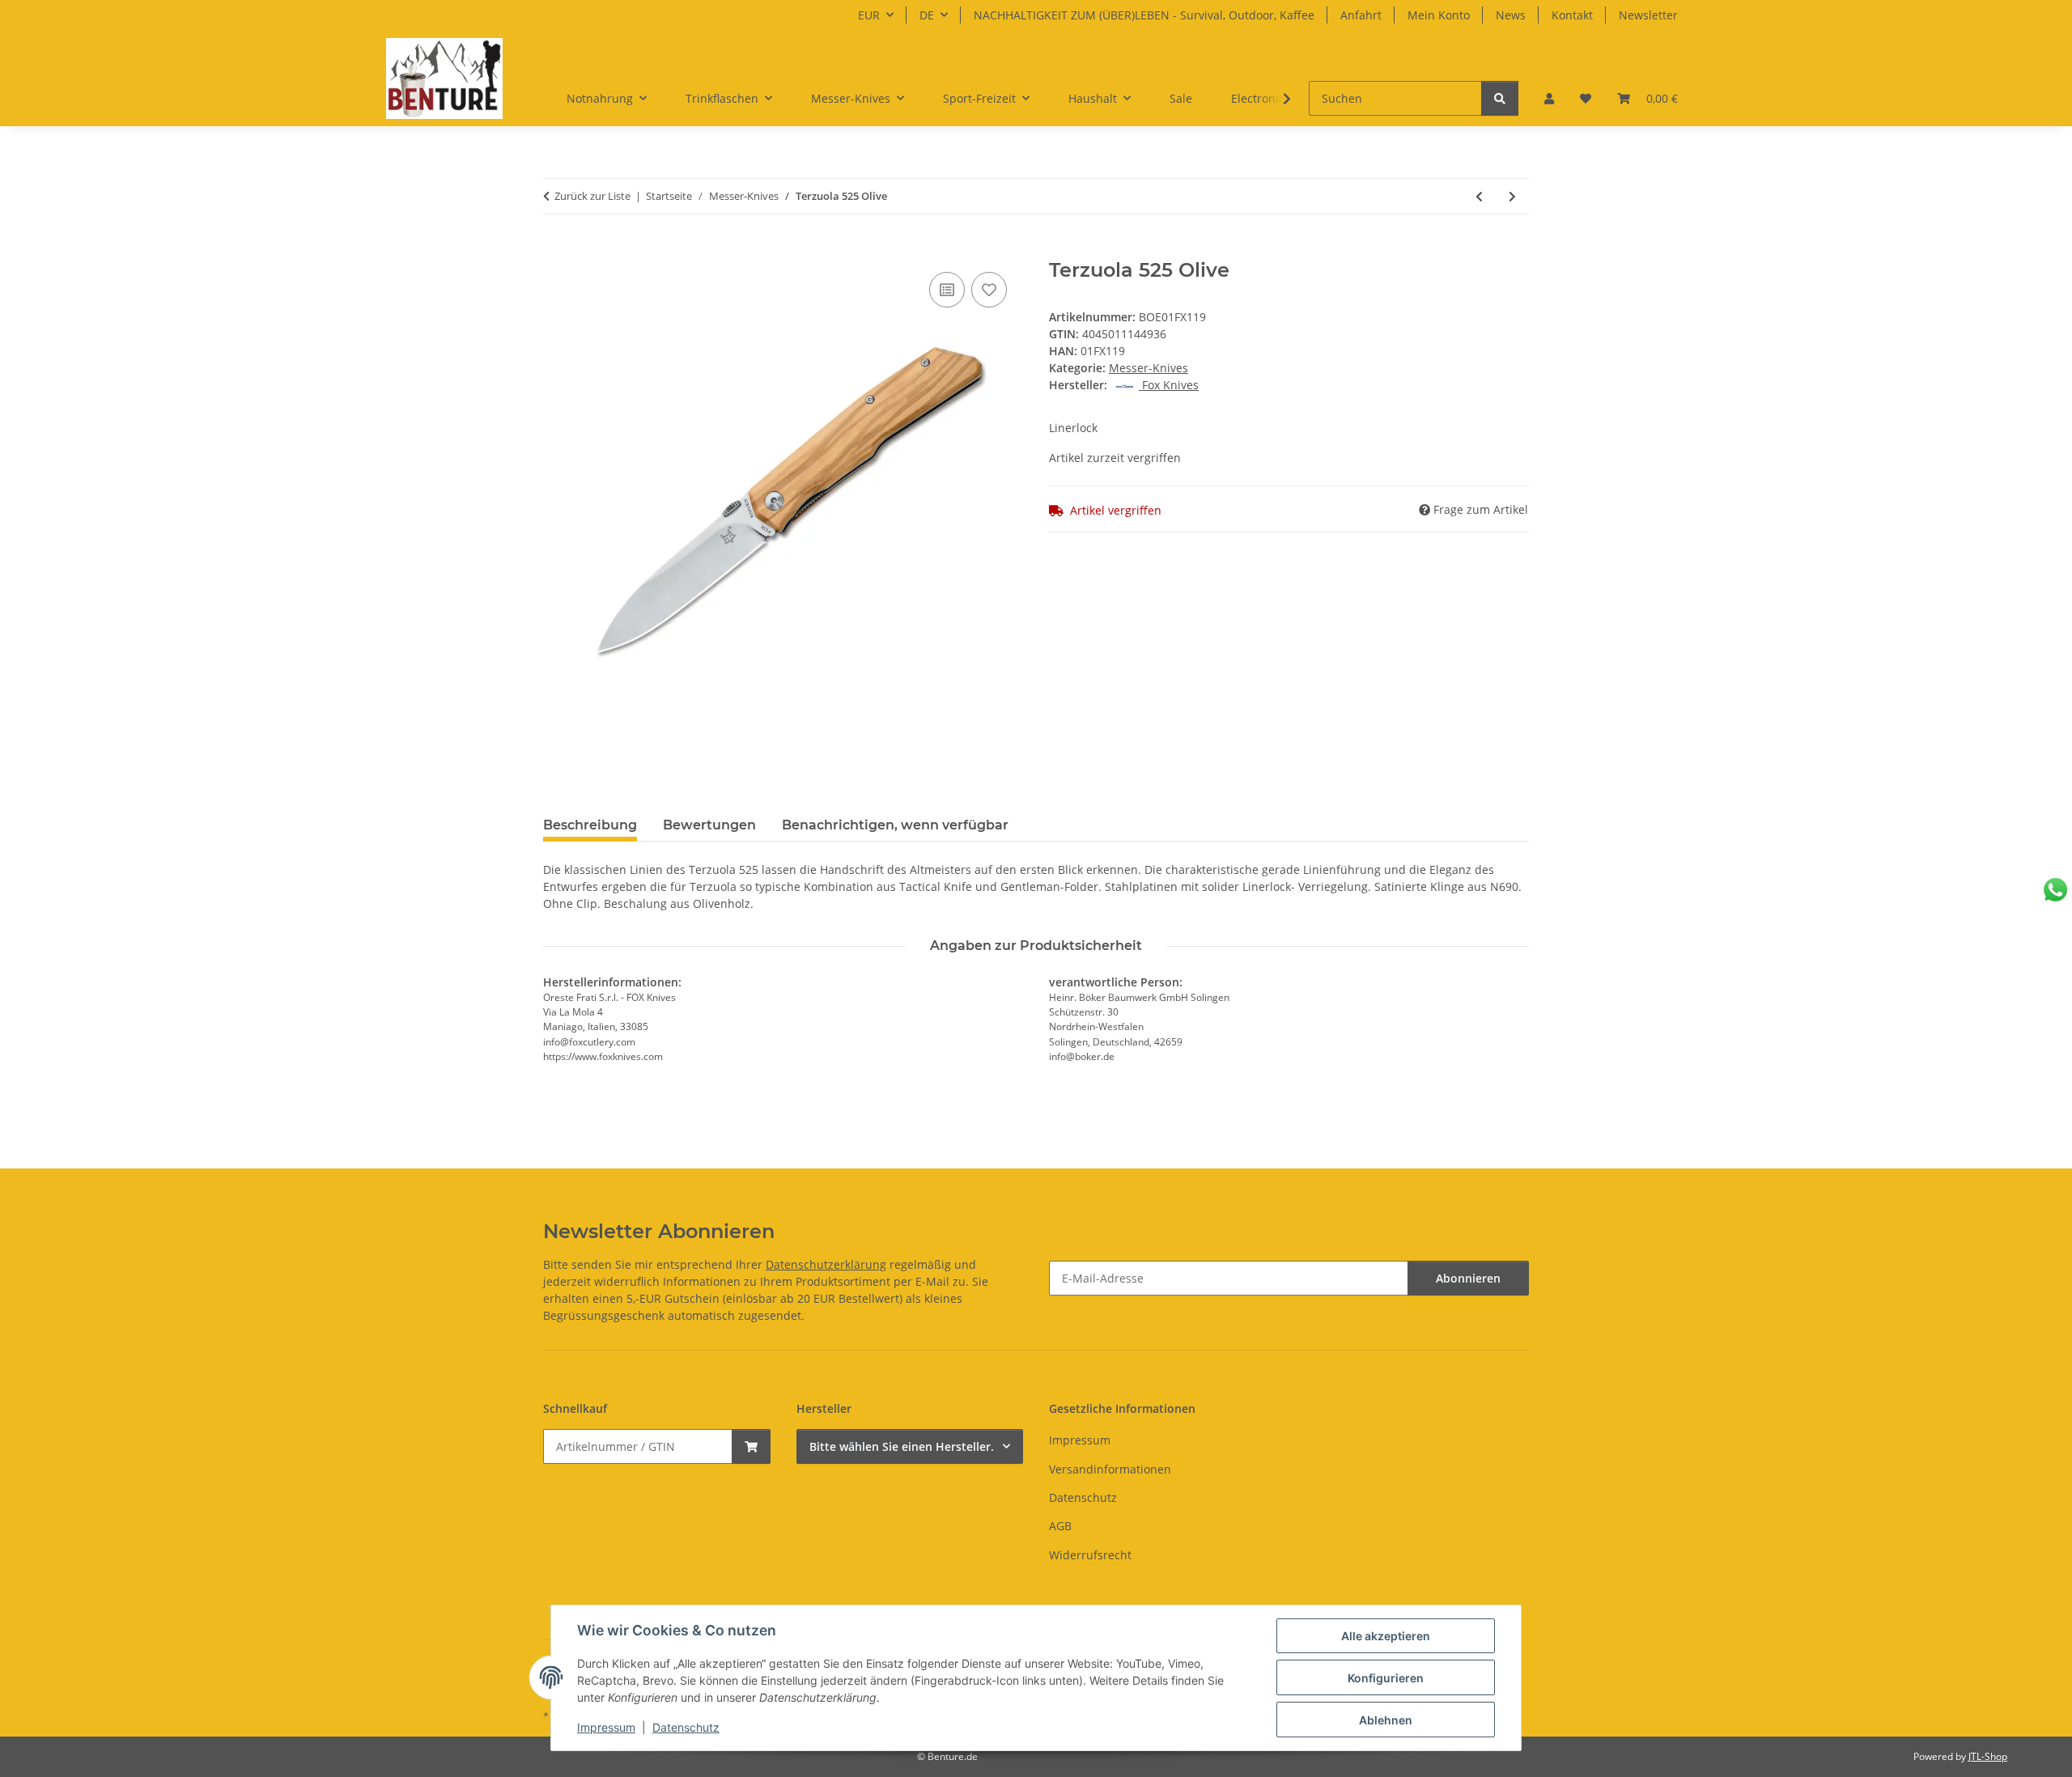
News (1511, 15)
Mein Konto (1439, 15)
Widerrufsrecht (1090, 1555)
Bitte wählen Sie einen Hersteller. (902, 1446)
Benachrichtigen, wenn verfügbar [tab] (895, 825)
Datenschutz (686, 1727)
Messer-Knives (1149, 368)
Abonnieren (1468, 1278)
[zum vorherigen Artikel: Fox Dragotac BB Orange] (1479, 196)
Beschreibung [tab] (590, 825)
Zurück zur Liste (592, 196)
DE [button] (927, 15)
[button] (1549, 98)
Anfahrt (1361, 15)
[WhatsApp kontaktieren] (2055, 890)
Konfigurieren (1386, 1678)
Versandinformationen (1110, 1469)
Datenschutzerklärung (826, 1264)
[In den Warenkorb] (556, 250)
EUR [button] (869, 15)
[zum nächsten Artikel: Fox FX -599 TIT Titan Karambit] (1512, 196)
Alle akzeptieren (1386, 1636)
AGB (1060, 1526)
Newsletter (1648, 15)
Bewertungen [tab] (709, 825)
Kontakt (1572, 15)
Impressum (606, 1727)
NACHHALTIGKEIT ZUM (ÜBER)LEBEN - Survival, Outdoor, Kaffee (1144, 15)
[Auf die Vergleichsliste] (947, 290)
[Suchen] (1500, 98)
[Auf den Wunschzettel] (989, 290)
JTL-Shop (1988, 1756)
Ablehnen (1386, 1720)
